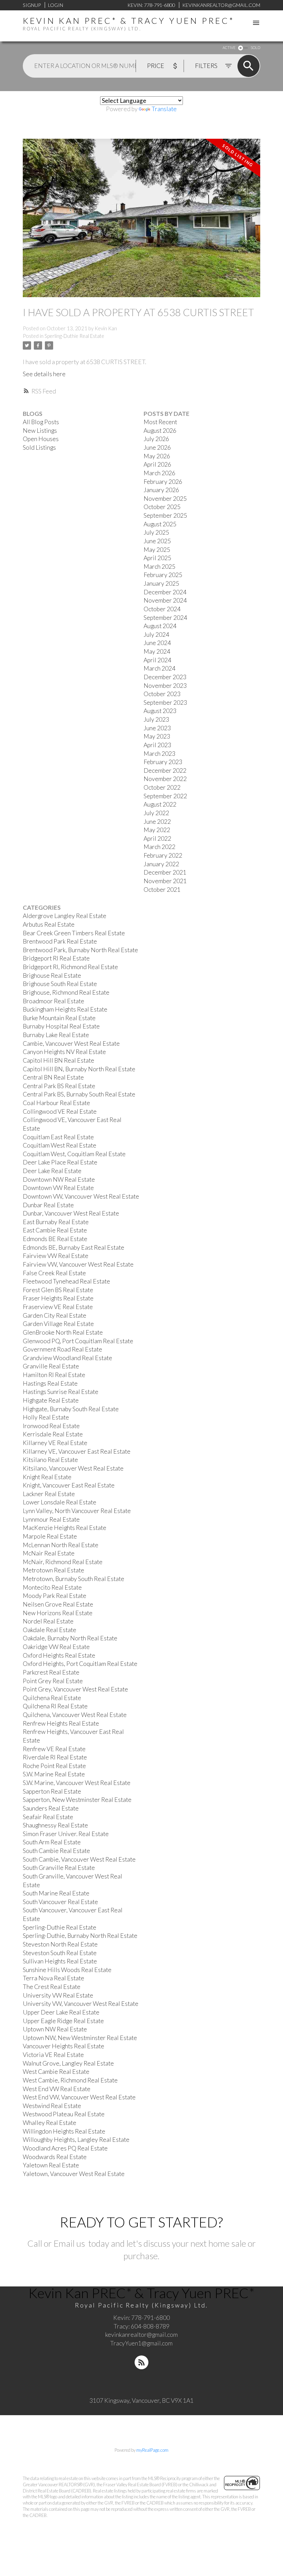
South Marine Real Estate (56, 1893)
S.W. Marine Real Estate (54, 1774)
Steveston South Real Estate (60, 1953)
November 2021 (165, 881)
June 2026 (157, 447)
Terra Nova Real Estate (53, 1978)
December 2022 (165, 770)
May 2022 (157, 830)
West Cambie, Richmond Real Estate (70, 2080)
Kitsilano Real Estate (50, 1460)
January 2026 (161, 490)
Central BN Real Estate (53, 1077)
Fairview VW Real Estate (56, 1256)
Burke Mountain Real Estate (59, 1018)
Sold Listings (39, 447)
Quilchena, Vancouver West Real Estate (75, 1715)
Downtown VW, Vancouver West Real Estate (81, 1196)
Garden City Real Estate (55, 1315)
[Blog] (141, 2362)
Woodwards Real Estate (55, 2157)
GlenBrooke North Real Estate (63, 1332)
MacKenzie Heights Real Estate (65, 1528)
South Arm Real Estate (52, 1842)
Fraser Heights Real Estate (58, 1298)
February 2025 (163, 575)
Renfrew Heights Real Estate (61, 1723)
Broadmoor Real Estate (53, 1001)
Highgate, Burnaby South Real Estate (71, 1409)
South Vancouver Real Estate (60, 1902)
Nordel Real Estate (48, 1621)
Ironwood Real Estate (51, 1426)
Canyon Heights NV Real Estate (64, 1052)
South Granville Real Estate (59, 1868)
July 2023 (156, 719)
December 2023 (165, 677)
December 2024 (165, 592)
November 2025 (165, 499)
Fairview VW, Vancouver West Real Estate (78, 1264)
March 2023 (159, 754)
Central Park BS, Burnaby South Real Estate (79, 1094)
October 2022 (162, 787)
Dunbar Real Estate (48, 1205)
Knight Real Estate (47, 1477)
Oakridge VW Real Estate (56, 1647)
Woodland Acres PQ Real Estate (65, 2148)
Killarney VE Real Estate (55, 1443)
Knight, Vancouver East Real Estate (69, 1485)
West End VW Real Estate (57, 2089)
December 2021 (165, 872)
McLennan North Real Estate (61, 1545)
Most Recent (160, 422)
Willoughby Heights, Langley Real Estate (76, 2140)
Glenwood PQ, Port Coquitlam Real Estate (78, 1341)
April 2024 (157, 660)
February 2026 (163, 482)
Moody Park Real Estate (55, 1596)
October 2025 (162, 507)
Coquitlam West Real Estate (60, 1145)
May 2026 (157, 456)
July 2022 (156, 813)
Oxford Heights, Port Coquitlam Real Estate (80, 1664)
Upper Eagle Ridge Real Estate (63, 2021)
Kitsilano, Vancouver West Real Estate (73, 1468)
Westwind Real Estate (52, 2106)
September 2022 (165, 796)
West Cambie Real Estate (56, 2072)
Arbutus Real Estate (49, 924)
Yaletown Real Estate (51, 2165)
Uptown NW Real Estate (55, 2029)
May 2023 (157, 736)
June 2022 (157, 822)
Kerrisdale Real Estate (53, 1434)
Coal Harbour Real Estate (56, 1103)
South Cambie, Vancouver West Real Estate (79, 1859)
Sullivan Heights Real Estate (60, 1961)
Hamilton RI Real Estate (54, 1375)
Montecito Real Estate (52, 1587)
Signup (32, 5)
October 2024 (162, 609)
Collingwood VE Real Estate (60, 1111)
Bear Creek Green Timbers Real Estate (74, 933)
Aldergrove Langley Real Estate (65, 916)
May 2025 (157, 550)
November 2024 (165, 600)
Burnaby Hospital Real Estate (61, 1026)
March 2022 (159, 847)
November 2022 (165, 779)
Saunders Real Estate (51, 1808)
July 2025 (156, 532)
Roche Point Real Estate (54, 1766)
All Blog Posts (41, 422)
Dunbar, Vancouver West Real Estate (71, 1213)
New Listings (40, 431)
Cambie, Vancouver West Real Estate (71, 1043)
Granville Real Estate (51, 1366)
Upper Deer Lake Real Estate (61, 2012)
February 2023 (163, 762)
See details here (44, 374)
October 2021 (162, 890)
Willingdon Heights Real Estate (64, 2131)
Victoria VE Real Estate (53, 2055)
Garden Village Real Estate (58, 1324)
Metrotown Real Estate (53, 1570)
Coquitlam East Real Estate (58, 1137)
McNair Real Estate (49, 1553)
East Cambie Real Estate (55, 1230)
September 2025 (165, 515)
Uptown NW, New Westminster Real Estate (80, 2038)
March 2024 (159, 668)
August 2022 (160, 804)
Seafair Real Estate (48, 1817)
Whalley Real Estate (50, 2123)
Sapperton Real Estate (52, 1791)
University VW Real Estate (58, 1995)
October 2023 (162, 694)
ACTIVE (229, 47)
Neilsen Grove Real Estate (58, 1604)
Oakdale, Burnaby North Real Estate (70, 1638)
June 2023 (157, 728)
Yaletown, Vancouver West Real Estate (74, 2174)
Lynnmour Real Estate (51, 1519)
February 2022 (163, 855)
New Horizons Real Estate (58, 1613)
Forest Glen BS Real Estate (58, 1290)
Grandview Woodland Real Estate (67, 1358)
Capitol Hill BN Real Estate (58, 1060)
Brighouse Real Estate (52, 975)
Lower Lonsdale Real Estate (60, 1502)
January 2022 (161, 864)
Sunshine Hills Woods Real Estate (67, 1970)
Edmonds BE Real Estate (55, 1239)
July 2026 (156, 439)
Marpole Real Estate (50, 1536)
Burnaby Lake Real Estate (56, 1035)
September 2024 (165, 618)
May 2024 (157, 651)
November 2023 (165, 686)
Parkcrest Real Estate (51, 1672)
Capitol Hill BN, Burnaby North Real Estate (79, 1069)
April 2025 (157, 558)
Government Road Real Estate (62, 1349)
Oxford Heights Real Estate (59, 1655)
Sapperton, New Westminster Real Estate (77, 1800)
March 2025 (159, 567)
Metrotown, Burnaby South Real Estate (74, 1579)
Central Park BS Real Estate (59, 1086)
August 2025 (160, 524)
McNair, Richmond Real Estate (63, 1562)
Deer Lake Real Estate (52, 1171)
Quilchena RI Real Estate (55, 1706)
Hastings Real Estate (50, 1383)
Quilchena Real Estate (52, 1698)
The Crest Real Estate (52, 1987)
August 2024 (160, 626)
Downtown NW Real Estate (59, 1179)
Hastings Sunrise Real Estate (61, 1392)
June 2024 (157, 643)
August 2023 (160, 711)
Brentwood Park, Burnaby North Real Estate (80, 950)
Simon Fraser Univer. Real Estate (66, 1834)
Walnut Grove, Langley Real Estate (68, 2063)
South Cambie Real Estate (56, 1851)
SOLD (255, 47)
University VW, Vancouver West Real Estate (81, 2004)
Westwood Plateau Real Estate (64, 2114)
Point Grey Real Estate (53, 1681)
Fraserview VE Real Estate (58, 1307)
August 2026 (160, 431)
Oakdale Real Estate (50, 1630)
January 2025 (161, 583)
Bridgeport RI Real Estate (56, 958)
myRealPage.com (152, 2450)
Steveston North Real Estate (60, 1944)
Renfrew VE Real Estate (54, 1749)
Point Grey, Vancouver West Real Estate (75, 1689)
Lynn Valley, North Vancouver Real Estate (77, 1511)
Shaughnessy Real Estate (55, 1825)
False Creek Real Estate (54, 1273)
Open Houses (41, 439)
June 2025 (157, 541)
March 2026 (159, 473)
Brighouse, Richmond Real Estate (66, 992)
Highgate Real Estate (51, 1400)
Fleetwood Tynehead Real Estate (66, 1281)
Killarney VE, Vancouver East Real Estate (77, 1451)
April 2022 (157, 838)
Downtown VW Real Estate (58, 1188)
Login (56, 5)
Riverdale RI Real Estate (55, 1757)
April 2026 (157, 464)
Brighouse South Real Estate (60, 984)
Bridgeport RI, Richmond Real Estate (70, 967)
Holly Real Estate (46, 1417)
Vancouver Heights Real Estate (64, 2046)
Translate (164, 109)
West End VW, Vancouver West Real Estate (79, 2097)
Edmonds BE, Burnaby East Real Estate (74, 1247)
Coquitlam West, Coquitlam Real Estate (74, 1154)
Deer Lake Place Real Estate (60, 1162)
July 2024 (156, 635)
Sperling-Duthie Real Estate (74, 336)
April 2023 (157, 745)
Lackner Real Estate (49, 1494)
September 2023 (165, 702)
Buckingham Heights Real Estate (65, 1009)
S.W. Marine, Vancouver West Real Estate (77, 1783)
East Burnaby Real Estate (56, 1222)
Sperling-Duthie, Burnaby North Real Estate (80, 1936)
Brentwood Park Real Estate (60, 941)
